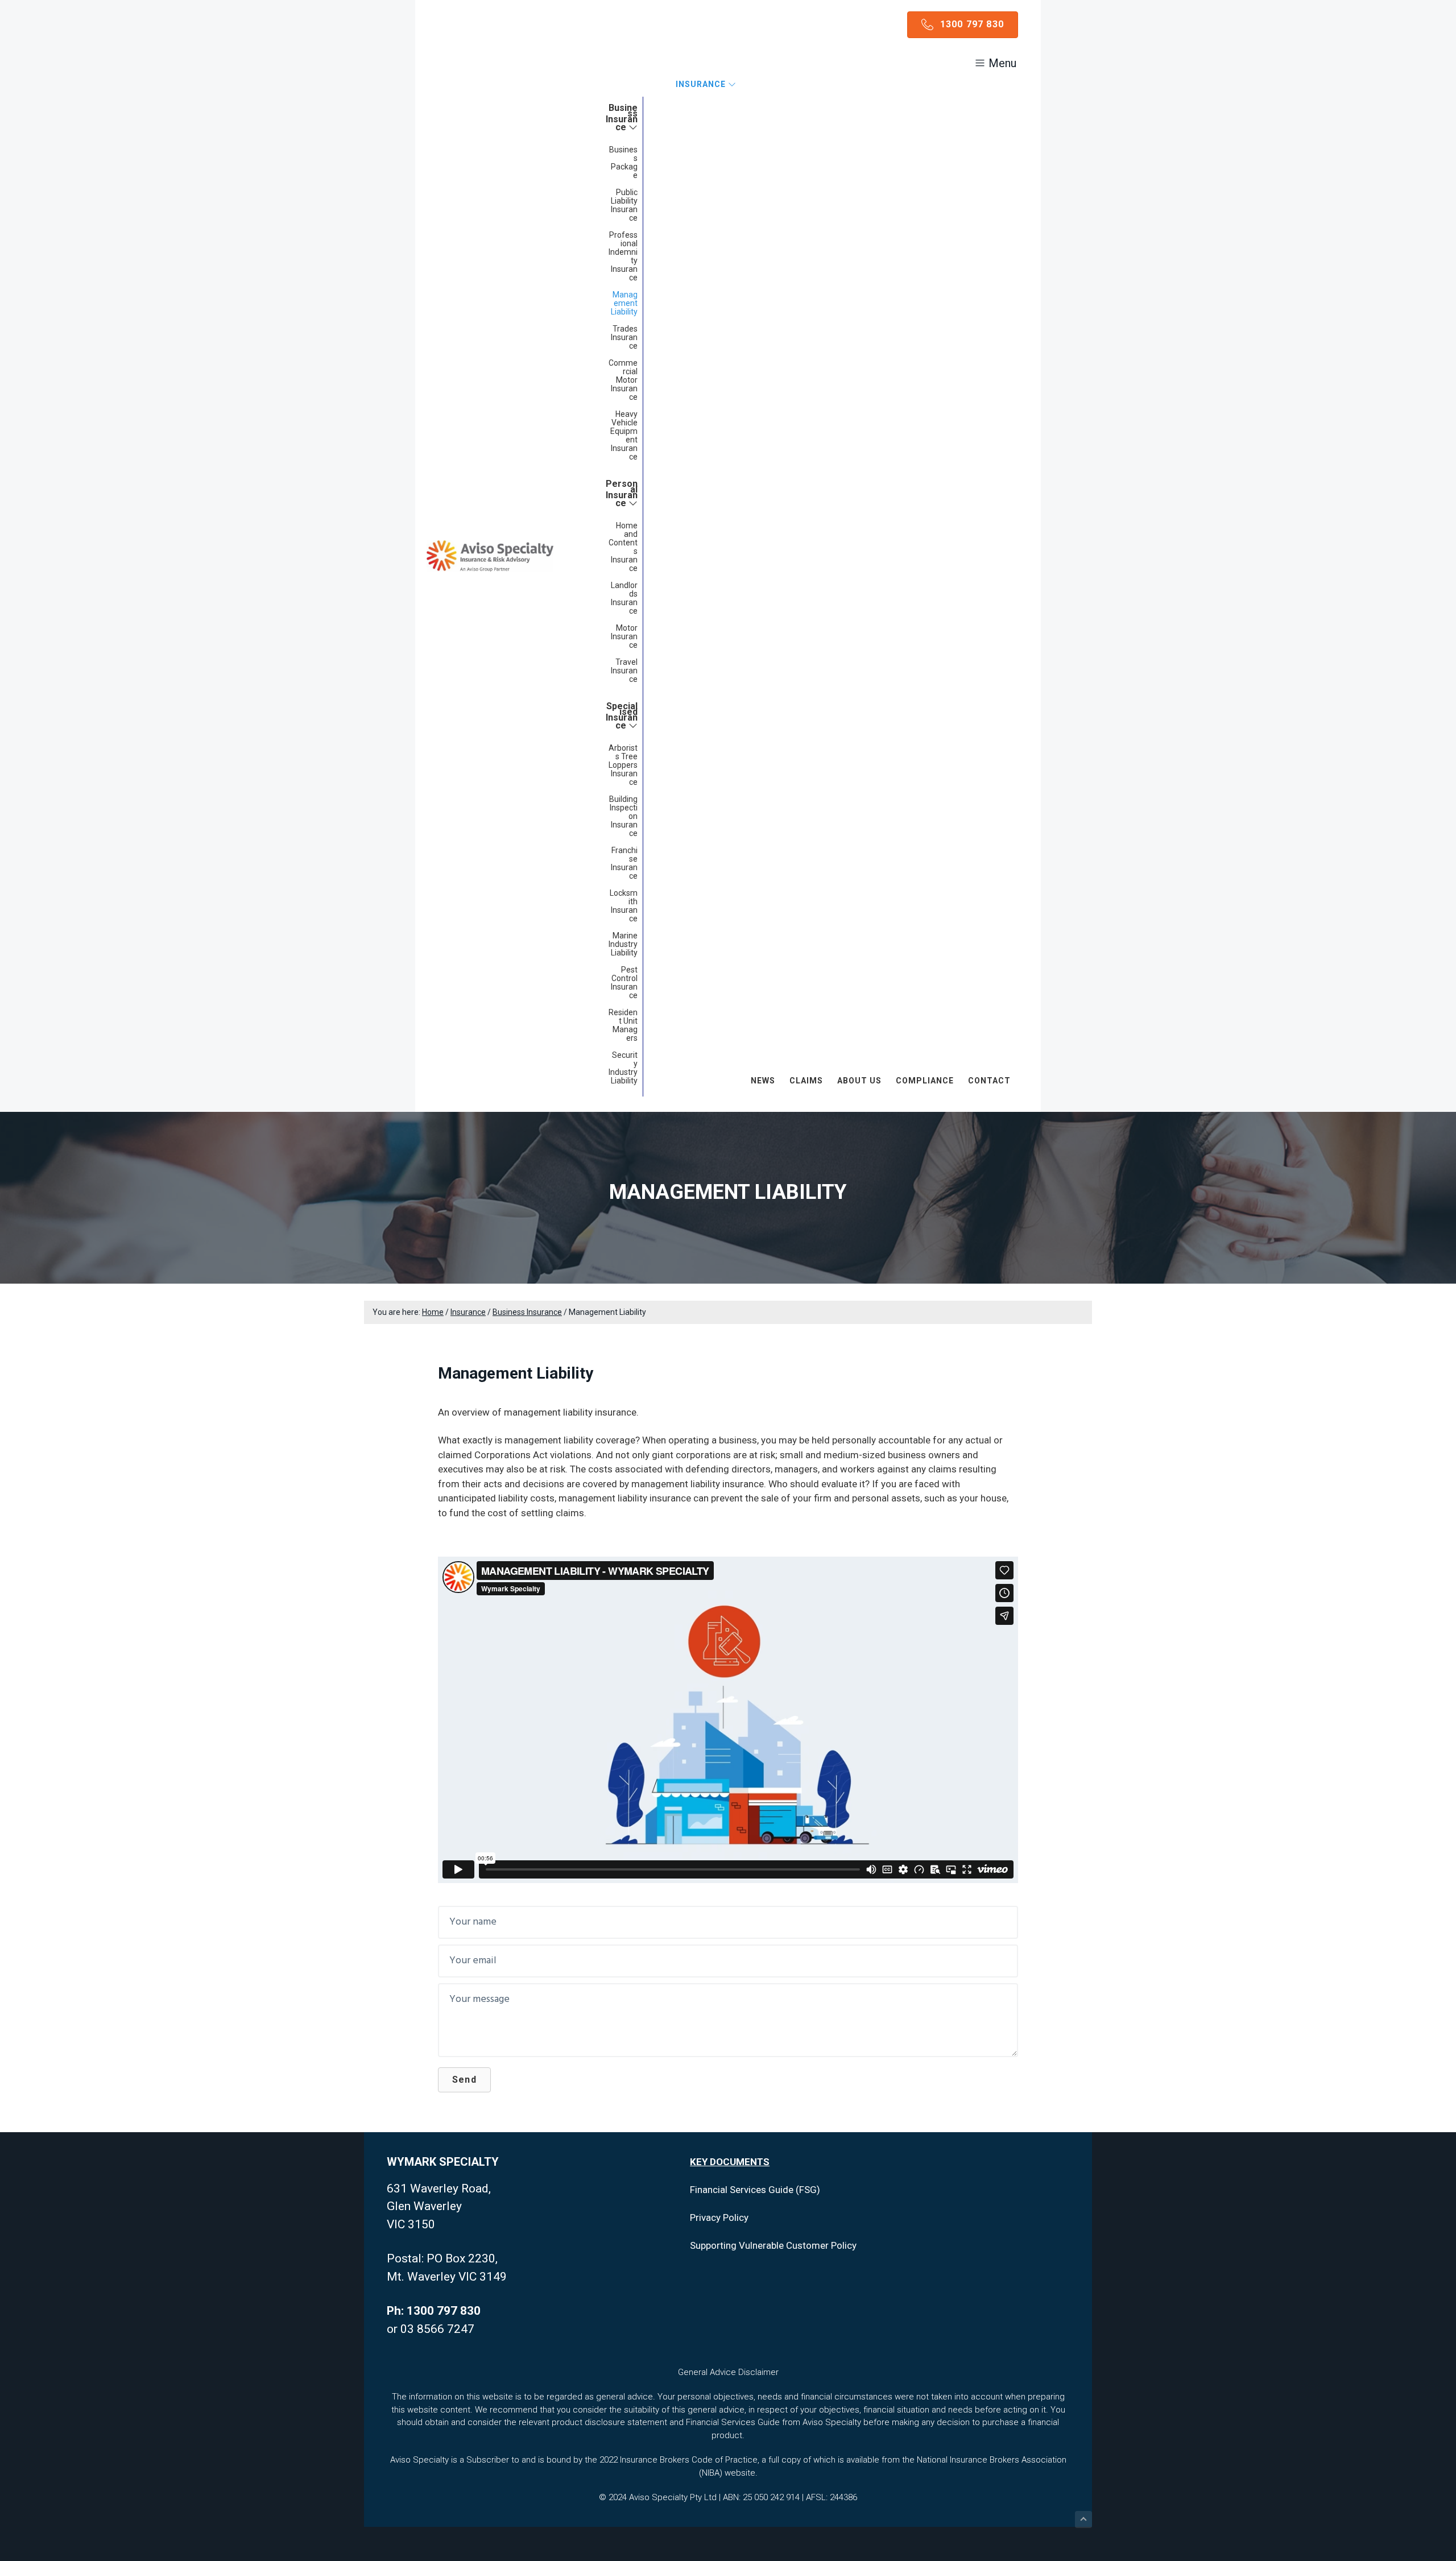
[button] (464, 2080)
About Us (859, 1081)
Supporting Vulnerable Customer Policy (773, 2245)
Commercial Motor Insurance (623, 380)
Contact (989, 1081)
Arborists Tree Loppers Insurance (623, 765)
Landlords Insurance (624, 598)
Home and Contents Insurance (623, 547)
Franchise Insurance (624, 863)
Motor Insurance (624, 636)
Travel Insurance (624, 671)
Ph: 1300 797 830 (434, 2311)
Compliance (925, 1081)
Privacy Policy (719, 2217)
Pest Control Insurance (624, 982)
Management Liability (624, 303)
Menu (1001, 63)
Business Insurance (622, 117)
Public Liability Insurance (624, 205)
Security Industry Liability (623, 1068)
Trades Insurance (624, 337)
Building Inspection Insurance (623, 816)
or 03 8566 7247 (431, 2329)
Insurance (702, 84)
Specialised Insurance (622, 716)
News (763, 1081)
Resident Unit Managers (623, 1025)
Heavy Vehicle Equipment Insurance (624, 435)
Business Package (623, 162)
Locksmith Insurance (624, 906)
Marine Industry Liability (623, 944)
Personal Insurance (622, 493)
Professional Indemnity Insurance (623, 256)
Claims (806, 1081)
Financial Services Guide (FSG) (755, 2190)
